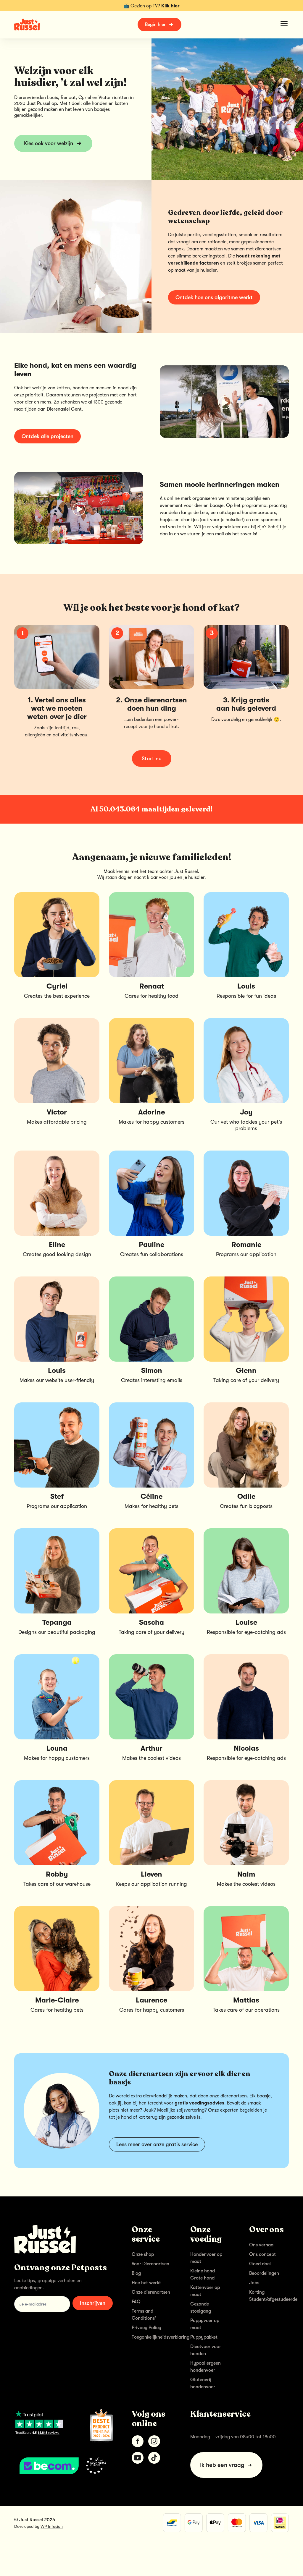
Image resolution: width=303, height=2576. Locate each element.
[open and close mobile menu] (284, 24)
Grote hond (202, 2278)
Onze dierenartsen (151, 2292)
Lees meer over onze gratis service (157, 2144)
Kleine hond (203, 2271)
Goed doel (260, 2264)
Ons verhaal (262, 2245)
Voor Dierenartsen (150, 2264)
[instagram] (154, 2441)
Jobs (254, 2283)
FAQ (136, 2302)
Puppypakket (204, 2337)
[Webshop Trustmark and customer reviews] (63, 2466)
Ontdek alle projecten (47, 436)
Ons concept (262, 2254)
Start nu (152, 759)
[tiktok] (154, 2458)
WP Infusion (52, 2526)
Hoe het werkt (146, 2283)
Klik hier (170, 6)
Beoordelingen (264, 2273)
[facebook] (138, 2441)
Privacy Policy (146, 2328)
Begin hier (155, 25)
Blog (136, 2273)
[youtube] (138, 2458)
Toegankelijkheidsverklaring (161, 2337)
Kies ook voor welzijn (49, 143)
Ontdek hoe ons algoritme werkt (214, 297)
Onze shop (143, 2254)
